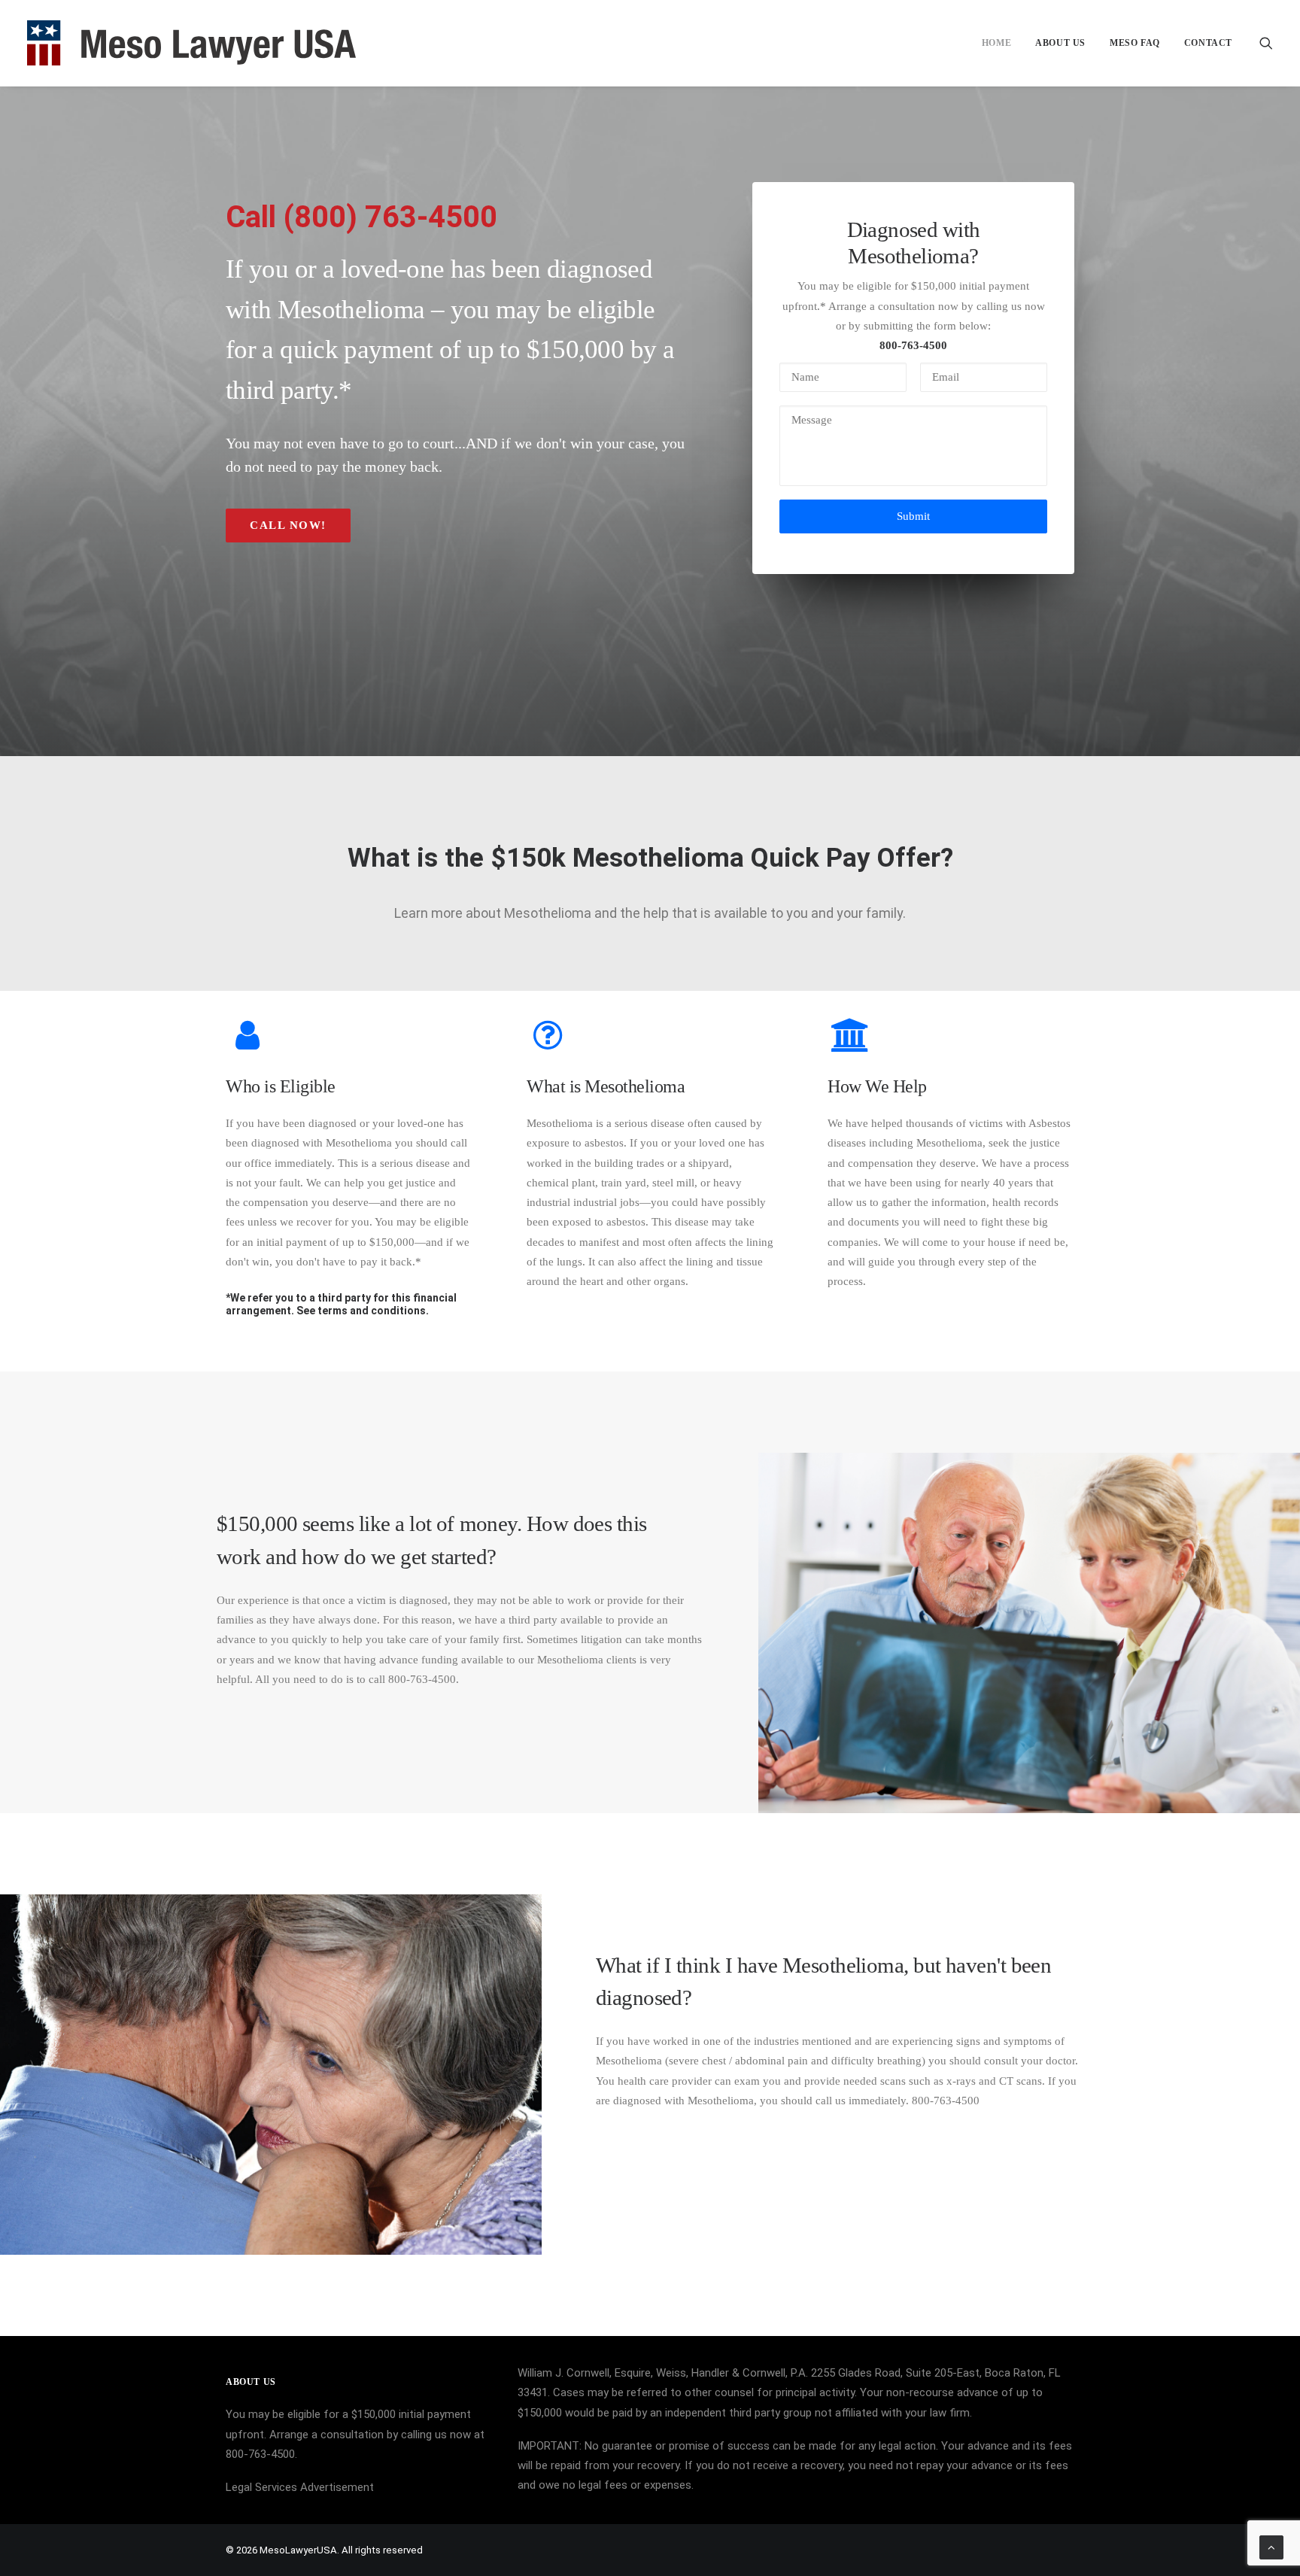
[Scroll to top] (1271, 2547)
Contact (1208, 43)
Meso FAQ (1135, 43)
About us (1060, 43)
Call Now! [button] (288, 525)
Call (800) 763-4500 (361, 217)
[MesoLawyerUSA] (191, 43)
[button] (1266, 43)
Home (996, 43)
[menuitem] (996, 43)
